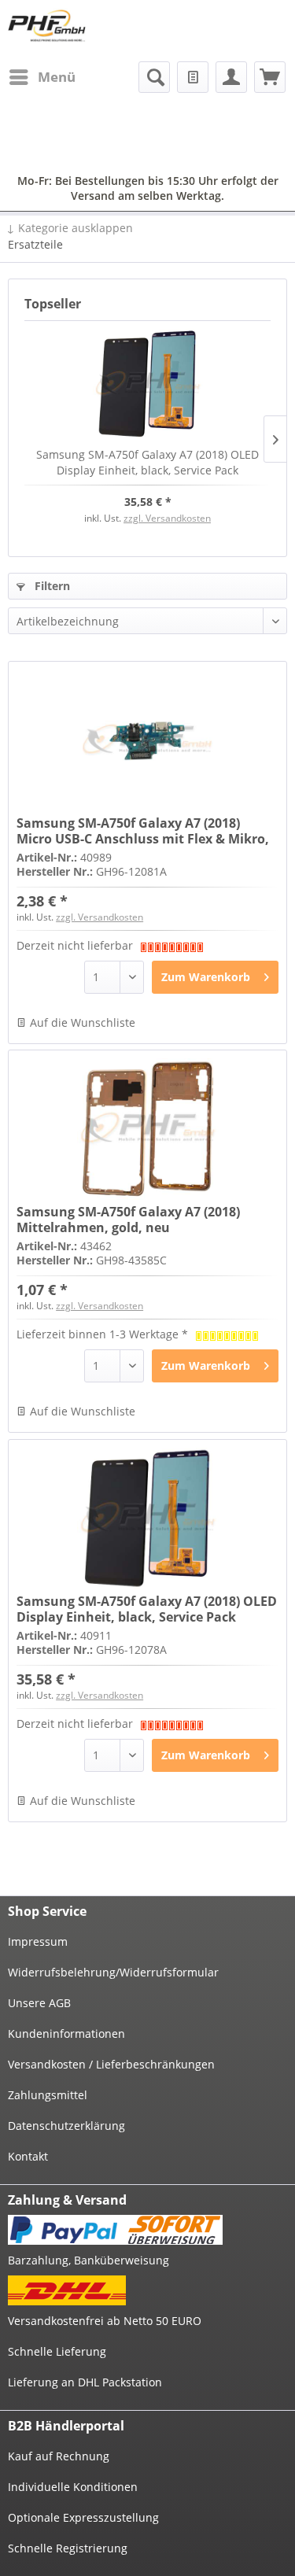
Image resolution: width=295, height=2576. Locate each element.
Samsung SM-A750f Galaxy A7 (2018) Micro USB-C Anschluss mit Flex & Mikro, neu (143, 831)
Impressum (38, 1941)
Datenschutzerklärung (66, 2126)
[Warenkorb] (270, 77)
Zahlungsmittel (48, 2095)
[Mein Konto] (231, 77)
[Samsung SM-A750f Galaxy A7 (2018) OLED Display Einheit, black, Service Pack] (147, 384)
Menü (57, 77)
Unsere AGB (39, 2003)
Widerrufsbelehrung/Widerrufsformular (113, 1972)
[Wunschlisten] (193, 77)
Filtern (51, 586)
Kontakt (28, 2156)
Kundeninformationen (66, 2033)
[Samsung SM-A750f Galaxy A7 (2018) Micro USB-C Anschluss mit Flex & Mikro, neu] (147, 740)
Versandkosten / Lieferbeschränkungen (111, 2064)
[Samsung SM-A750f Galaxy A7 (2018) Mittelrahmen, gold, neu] (147, 1129)
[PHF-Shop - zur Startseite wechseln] (47, 26)
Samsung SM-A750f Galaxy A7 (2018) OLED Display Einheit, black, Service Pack (147, 462)
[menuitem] (42, 77)
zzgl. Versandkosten (167, 518)
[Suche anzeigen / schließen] (154, 77)
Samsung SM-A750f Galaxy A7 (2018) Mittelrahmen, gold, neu (128, 1220)
